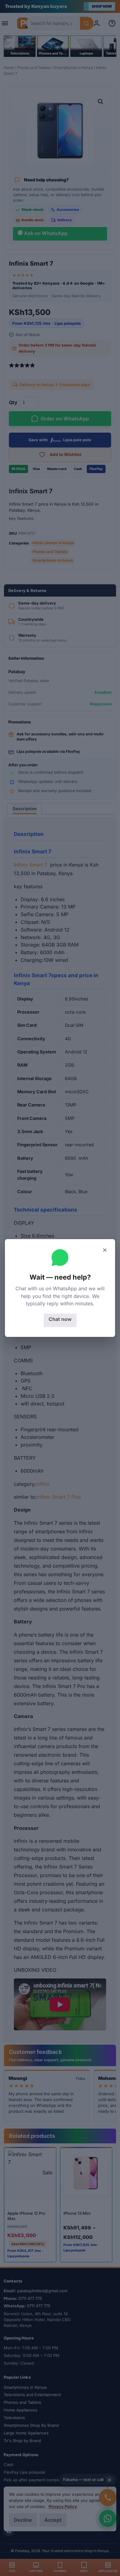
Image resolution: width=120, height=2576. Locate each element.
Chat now (60, 1319)
